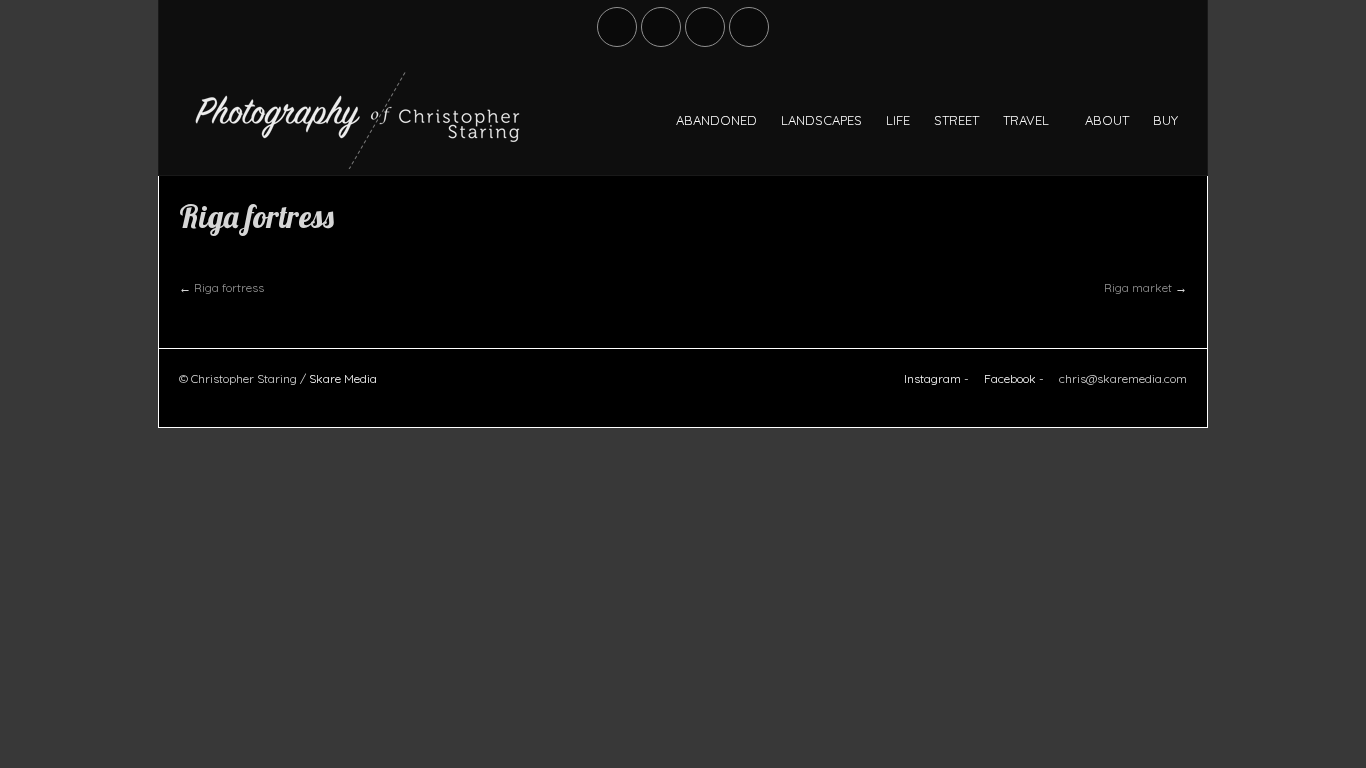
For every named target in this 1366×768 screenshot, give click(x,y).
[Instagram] (706, 27)
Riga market (1138, 287)
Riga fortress (229, 287)
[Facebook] (618, 27)
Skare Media (343, 378)
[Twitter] (662, 27)
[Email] (750, 27)
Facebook (1008, 378)
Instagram (931, 378)
